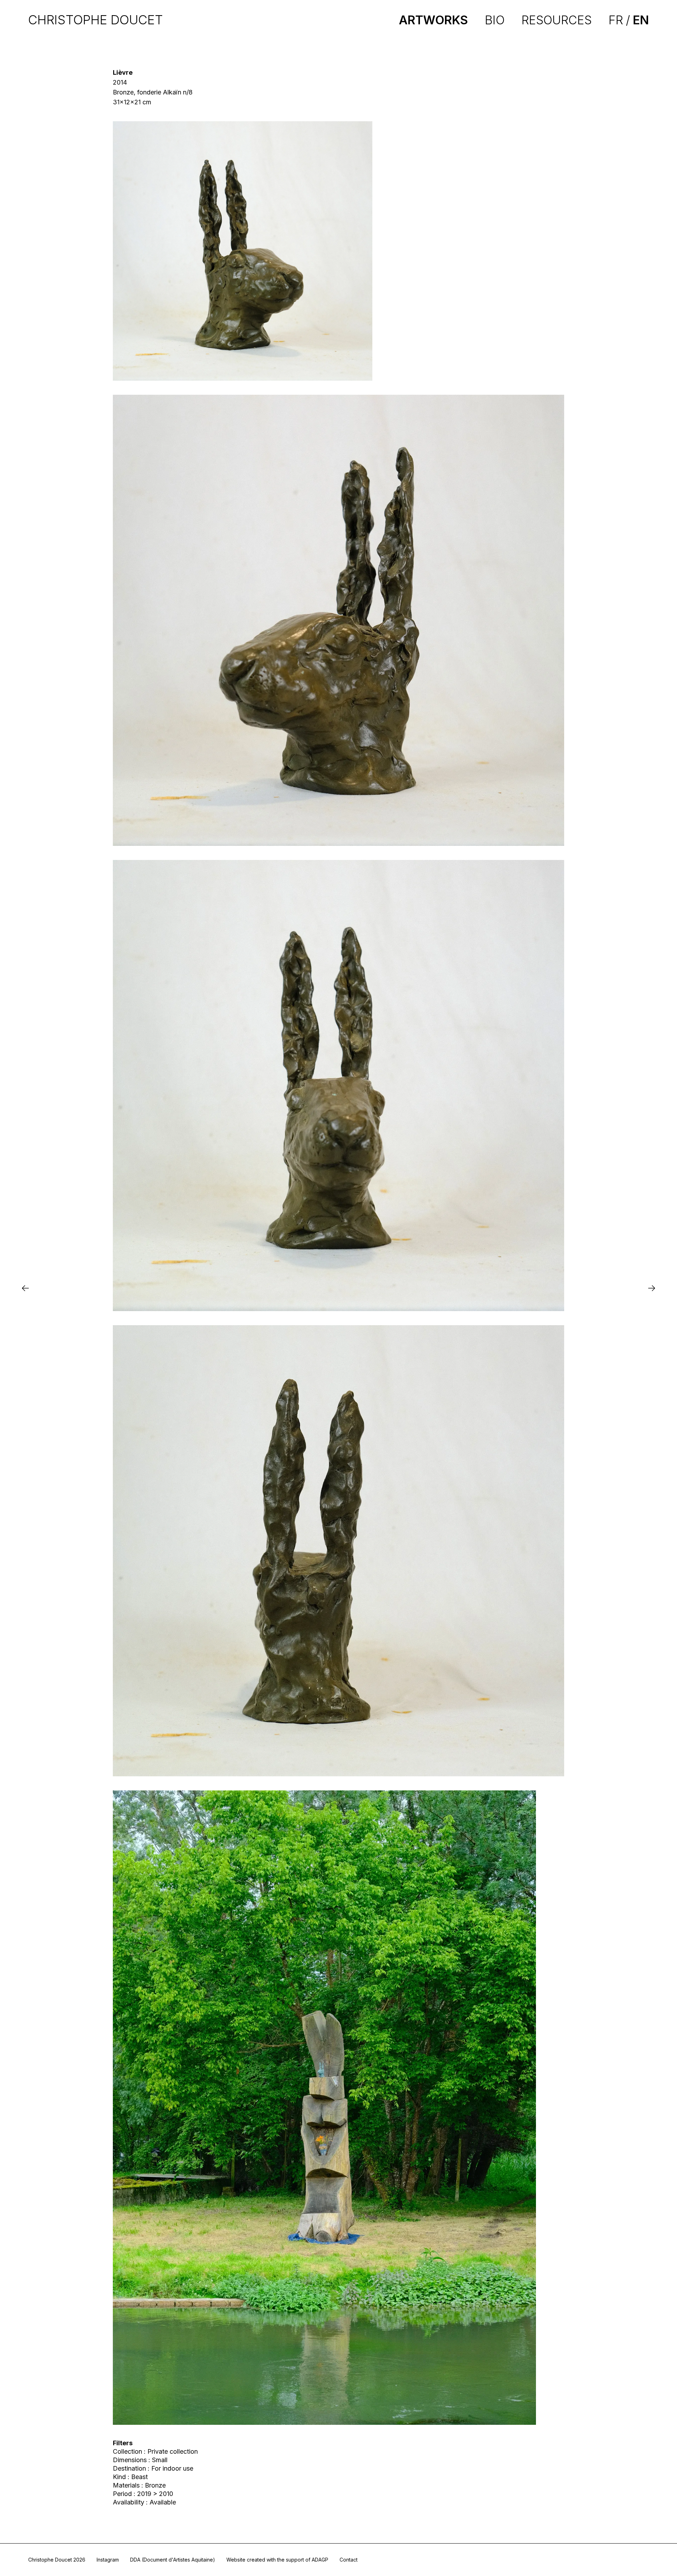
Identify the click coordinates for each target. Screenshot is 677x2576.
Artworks (433, 20)
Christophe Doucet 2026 (57, 2560)
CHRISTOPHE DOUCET (96, 20)
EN (641, 20)
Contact (349, 2560)
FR (616, 20)
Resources (557, 20)
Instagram (108, 2560)
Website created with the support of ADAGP (277, 2560)
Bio (495, 20)
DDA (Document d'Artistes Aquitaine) (173, 2560)
